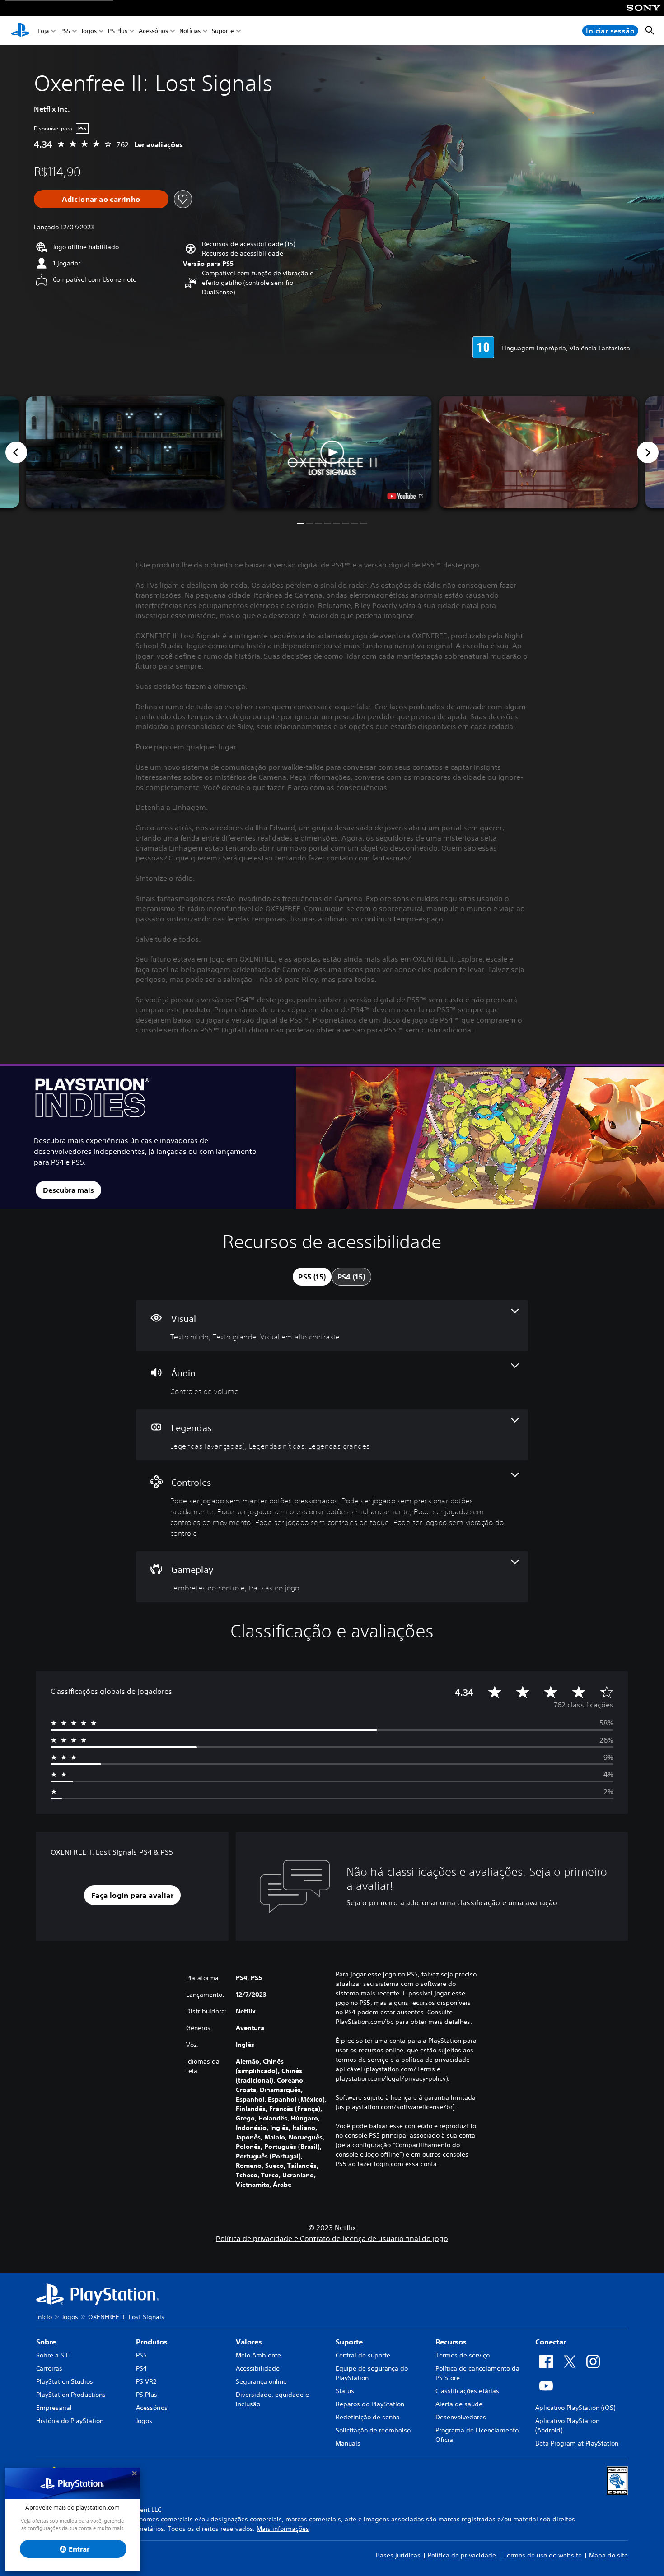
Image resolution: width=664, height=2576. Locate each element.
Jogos (89, 31)
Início (44, 2317)
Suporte (223, 31)
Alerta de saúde (459, 2404)
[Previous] (16, 452)
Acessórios (153, 31)
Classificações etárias (467, 2391)
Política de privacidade (462, 2555)
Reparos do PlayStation (370, 2404)
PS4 (141, 2368)
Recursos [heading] (451, 2342)
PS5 (65, 31)
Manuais (348, 2443)
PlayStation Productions (71, 2395)
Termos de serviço (463, 2355)
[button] (243, 253)
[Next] (648, 452)
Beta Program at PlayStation (577, 2443)
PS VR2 (146, 2381)
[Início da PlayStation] (20, 31)
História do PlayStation (70, 2421)
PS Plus (118, 31)
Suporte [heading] (349, 2342)
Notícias (190, 31)
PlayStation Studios (65, 2381)
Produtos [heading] (152, 2342)
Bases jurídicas (398, 2555)
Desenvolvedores (461, 2417)
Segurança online (261, 2381)
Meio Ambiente (258, 2355)
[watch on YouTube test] (405, 496)
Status (345, 2391)
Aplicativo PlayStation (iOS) (575, 2408)
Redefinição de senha (368, 2417)
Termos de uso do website (542, 2555)
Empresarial (54, 2408)
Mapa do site (608, 2555)
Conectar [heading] (551, 2342)
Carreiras (49, 2368)
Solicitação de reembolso (373, 2430)
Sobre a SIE (53, 2355)
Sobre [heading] (46, 2342)
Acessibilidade (258, 2368)
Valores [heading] (249, 2342)
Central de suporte (363, 2355)
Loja (43, 31)
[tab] (312, 1277)
